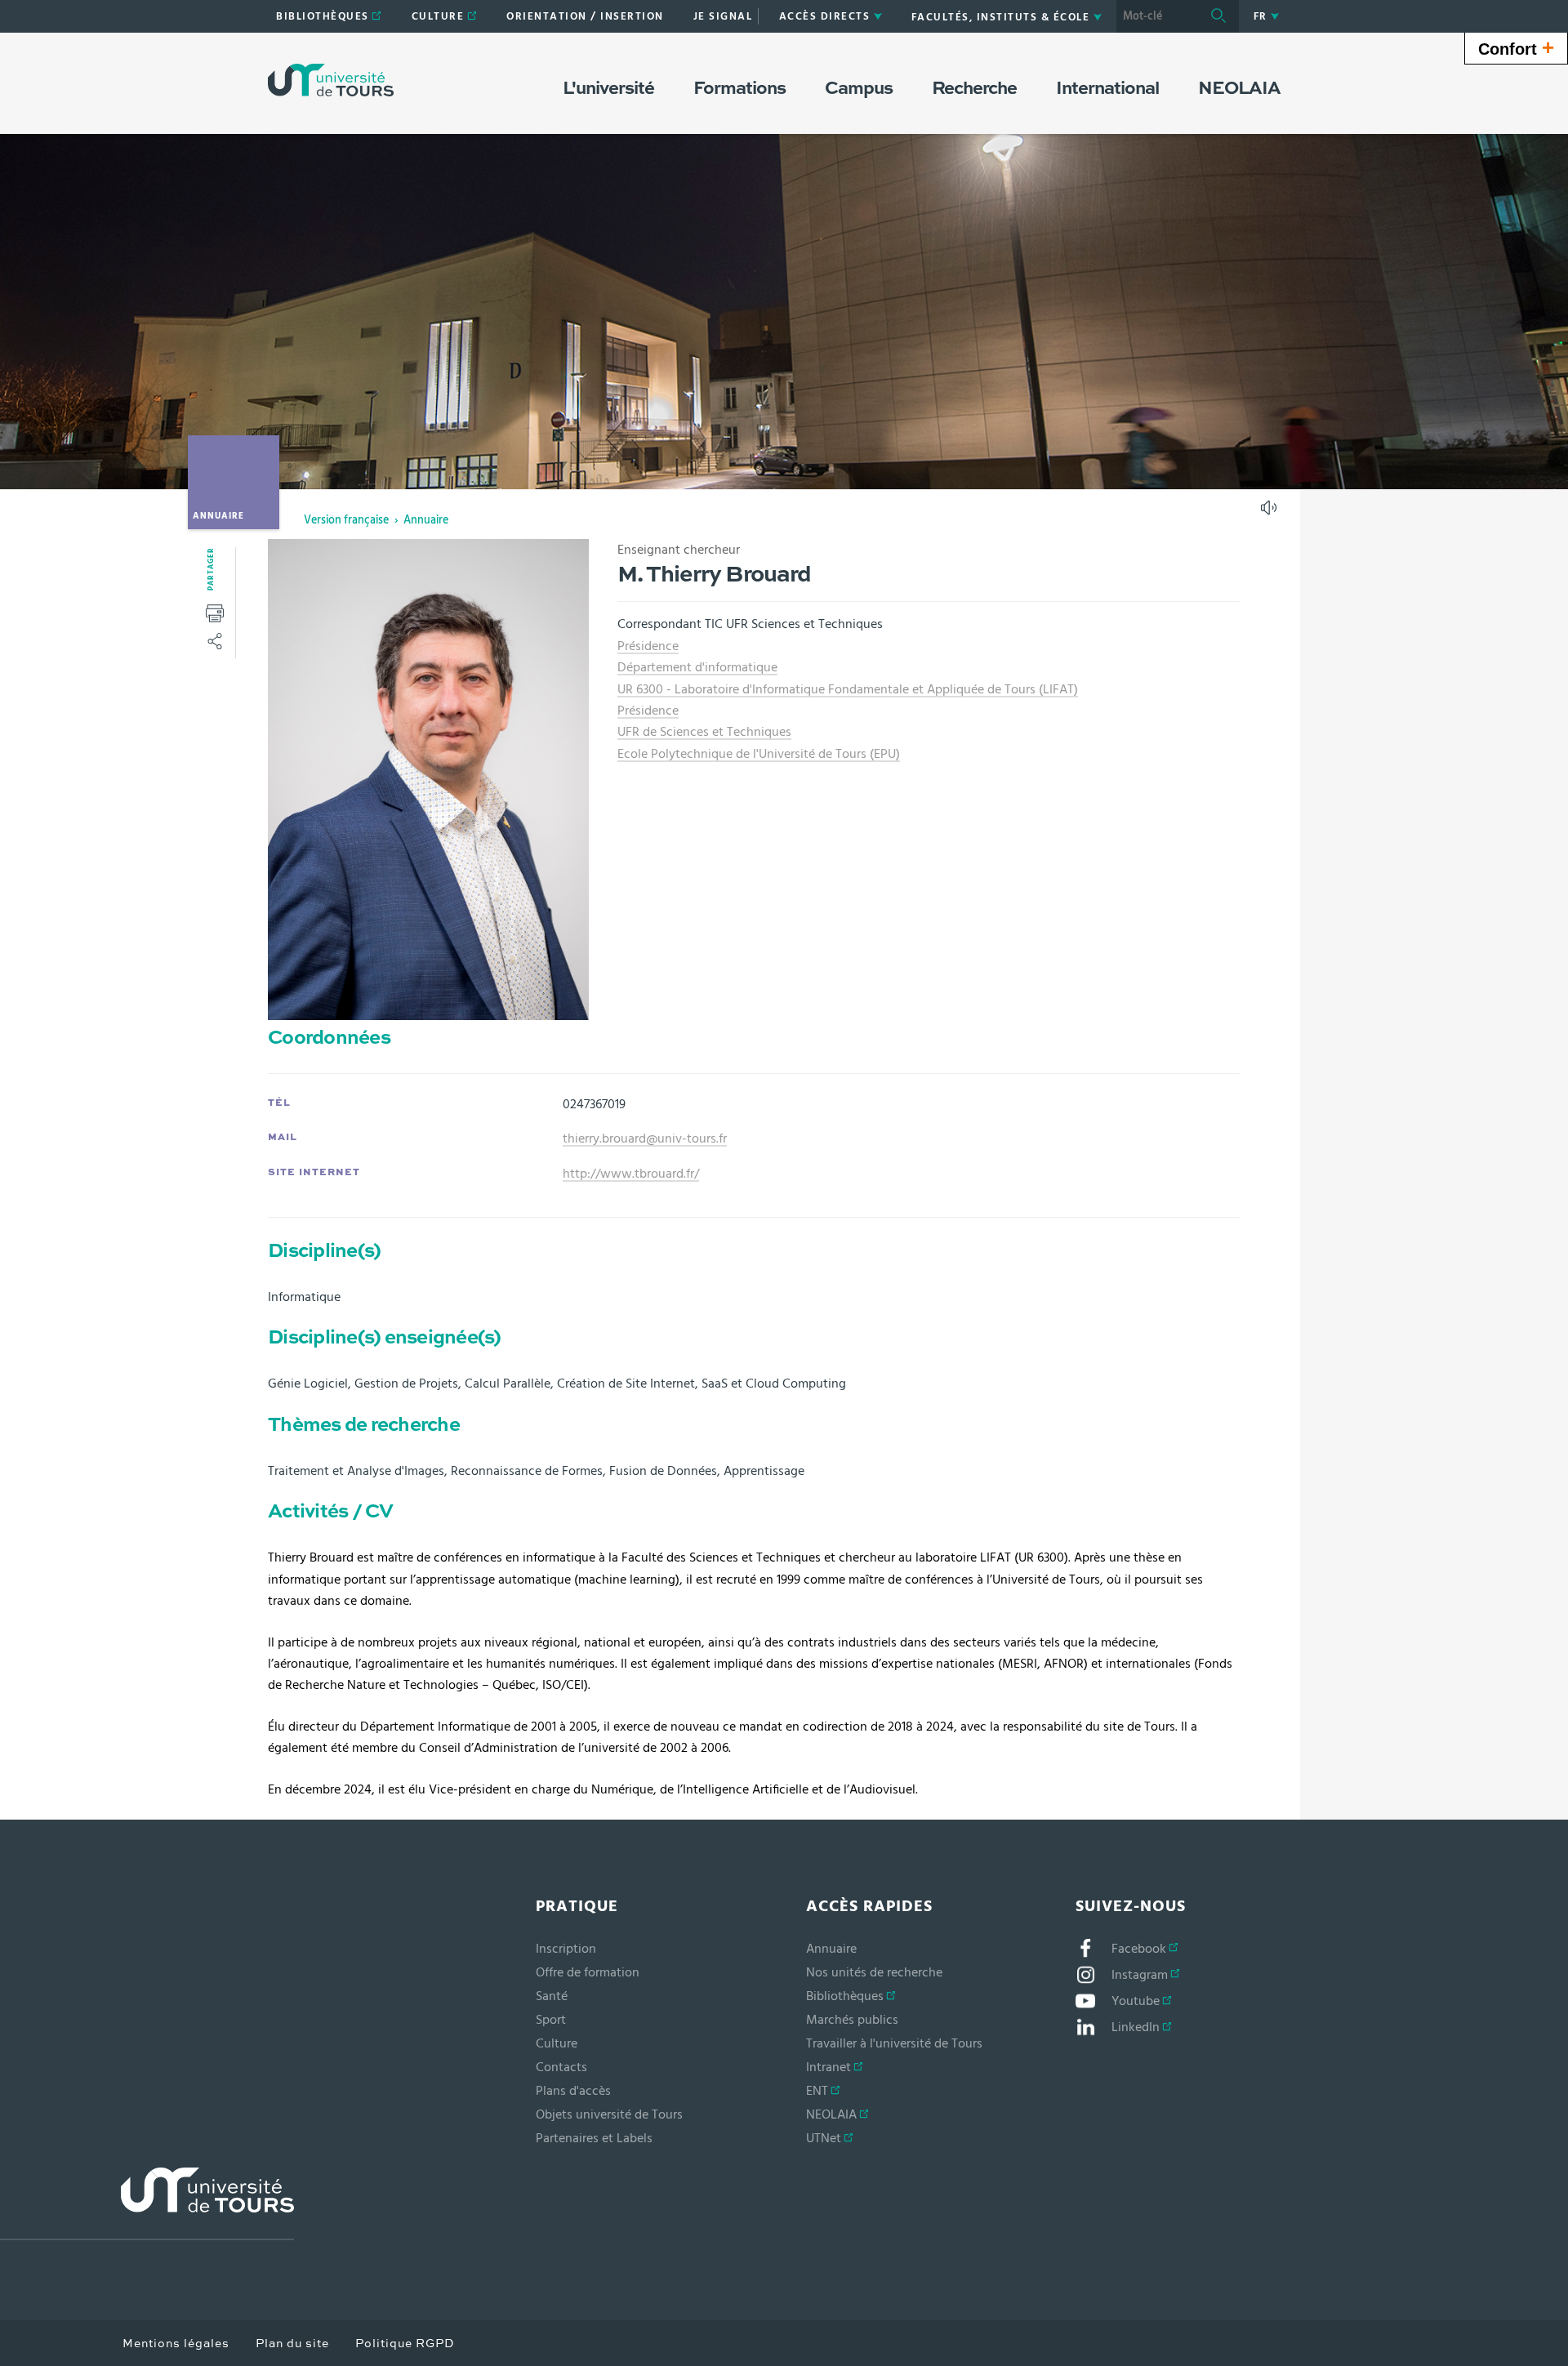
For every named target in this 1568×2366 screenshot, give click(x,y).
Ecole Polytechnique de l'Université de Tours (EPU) (759, 754)
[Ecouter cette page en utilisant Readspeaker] (1271, 513)
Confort (1516, 47)
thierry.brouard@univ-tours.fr (645, 1138)
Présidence (648, 646)
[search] (1157, 16)
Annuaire (426, 520)
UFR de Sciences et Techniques (704, 732)
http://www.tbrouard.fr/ (631, 1174)
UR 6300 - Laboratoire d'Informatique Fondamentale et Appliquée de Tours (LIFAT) (848, 689)
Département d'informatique (697, 667)
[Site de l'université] (147, 2204)
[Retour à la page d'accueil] (331, 80)
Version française (346, 520)
